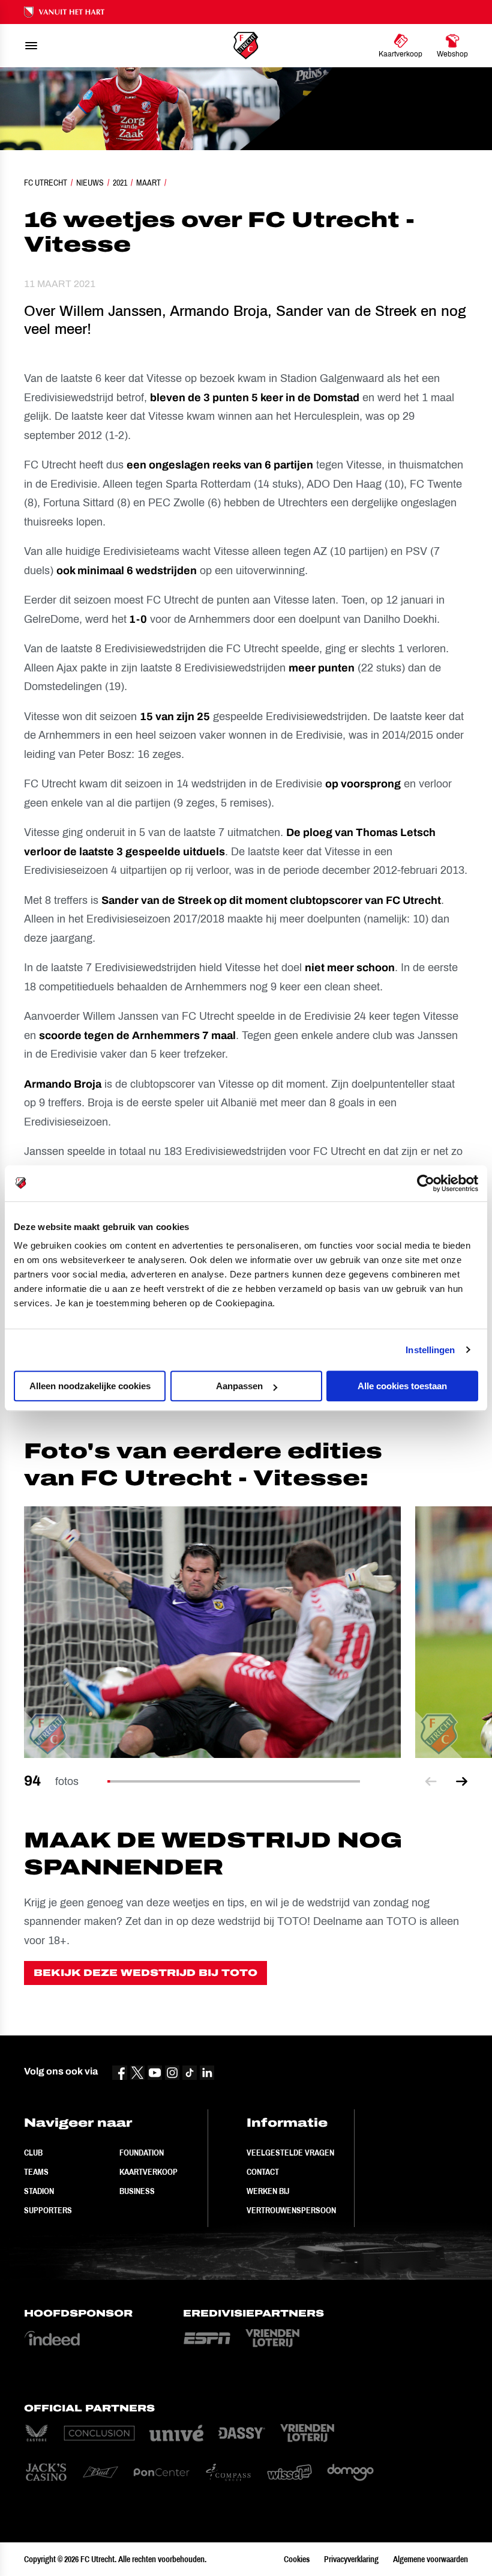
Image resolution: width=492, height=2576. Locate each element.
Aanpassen (239, 1386)
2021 (120, 183)
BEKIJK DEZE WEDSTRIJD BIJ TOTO (145, 1973)
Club (33, 2153)
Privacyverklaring (351, 2559)
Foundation (142, 2153)
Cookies (297, 2559)
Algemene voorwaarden (430, 2559)
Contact (263, 2172)
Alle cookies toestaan (402, 1386)
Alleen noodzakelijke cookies (90, 1386)
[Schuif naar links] (431, 1782)
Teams (36, 2172)
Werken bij (268, 2191)
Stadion (39, 2191)
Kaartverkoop (148, 2172)
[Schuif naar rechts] (462, 1782)
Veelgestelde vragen (290, 2153)
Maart (148, 183)
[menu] (31, 46)
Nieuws (90, 183)
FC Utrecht (46, 183)
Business (137, 2191)
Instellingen (430, 1350)
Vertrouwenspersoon (291, 2210)
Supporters (48, 2210)
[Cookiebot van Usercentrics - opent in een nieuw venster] (426, 1183)
